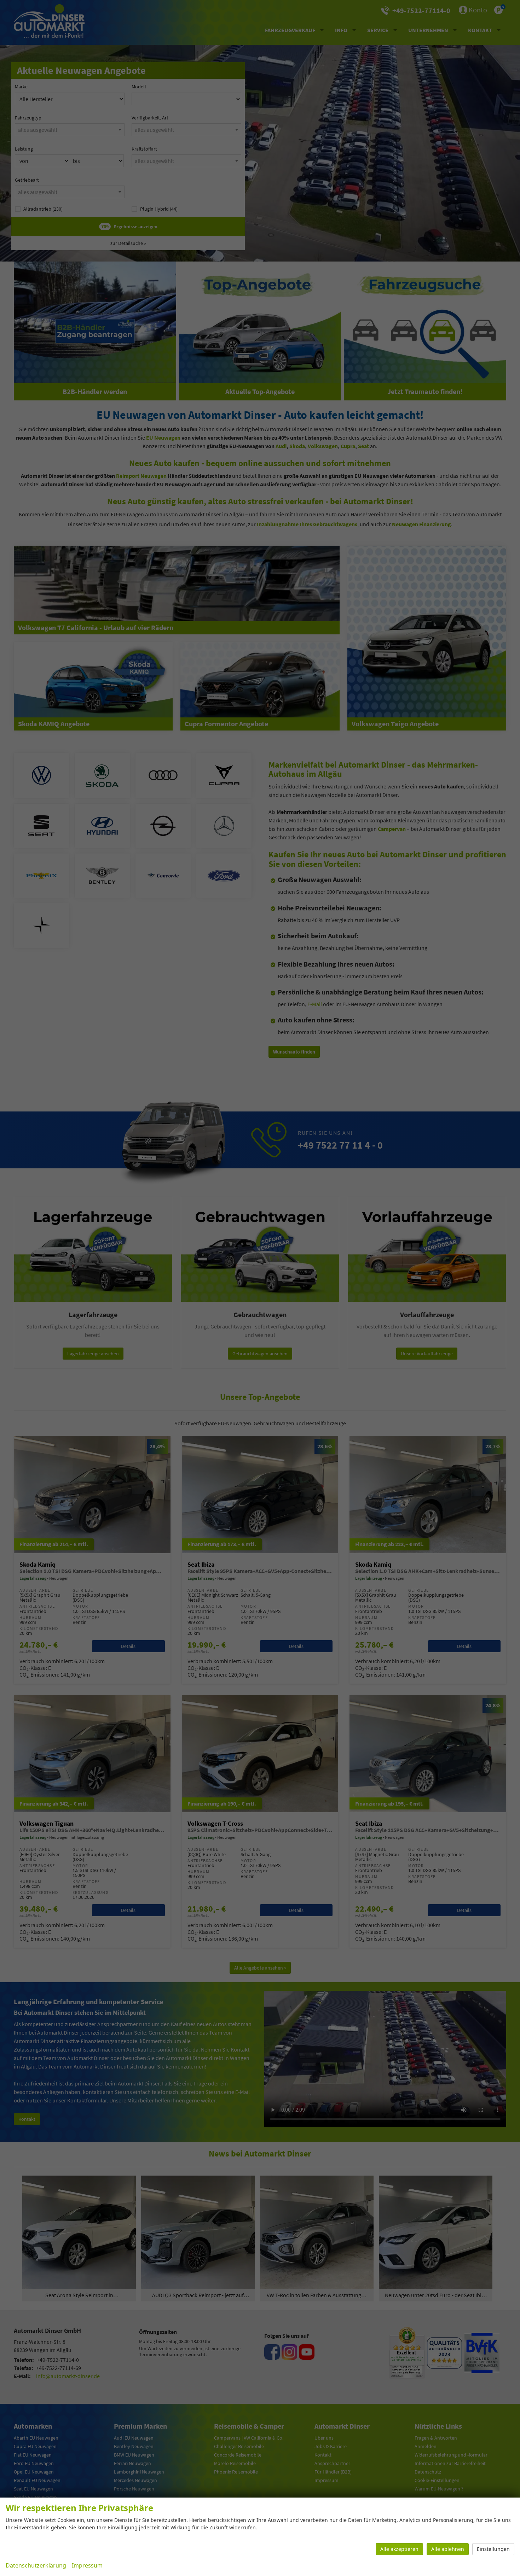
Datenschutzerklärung (36, 2565)
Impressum (87, 2565)
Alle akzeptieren (399, 2549)
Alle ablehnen (448, 2549)
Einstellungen (493, 2549)
